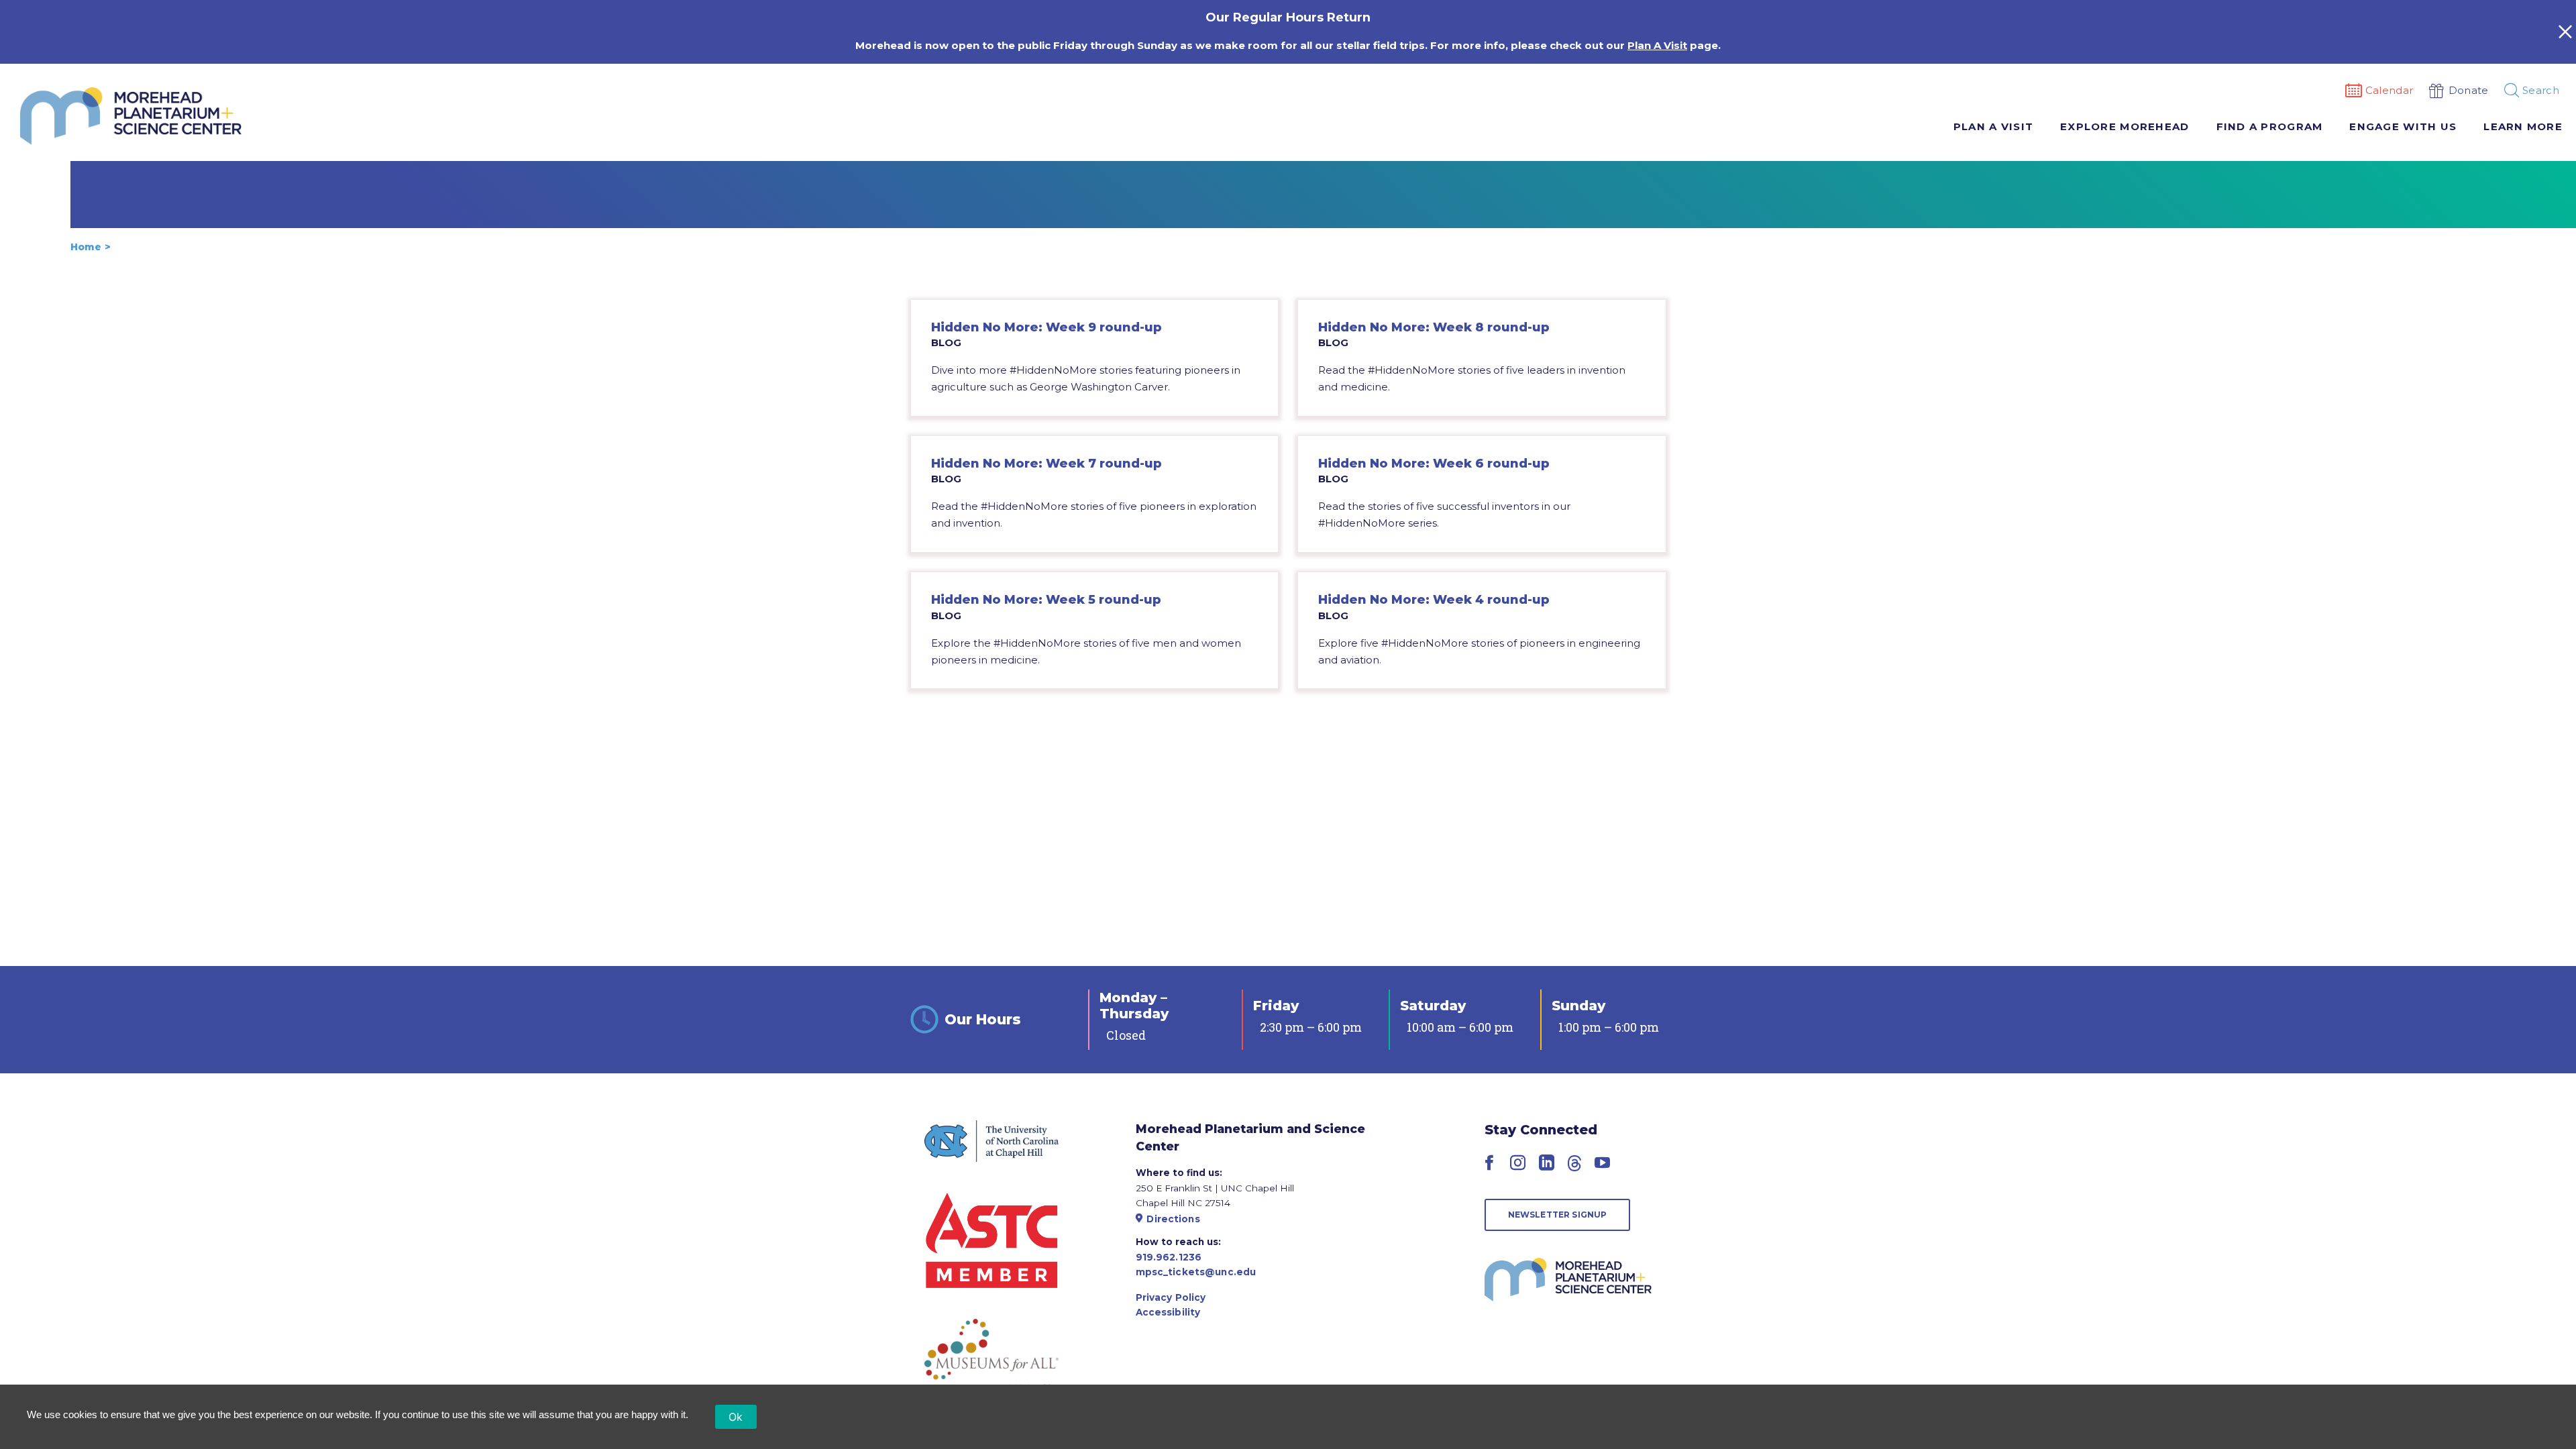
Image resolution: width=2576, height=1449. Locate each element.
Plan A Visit (1657, 45)
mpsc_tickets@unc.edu (1196, 1272)
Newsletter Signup (1558, 1215)
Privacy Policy (1171, 1297)
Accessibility (1168, 1312)
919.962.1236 (1169, 1257)
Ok (736, 1417)
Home (86, 247)
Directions (1173, 1219)
